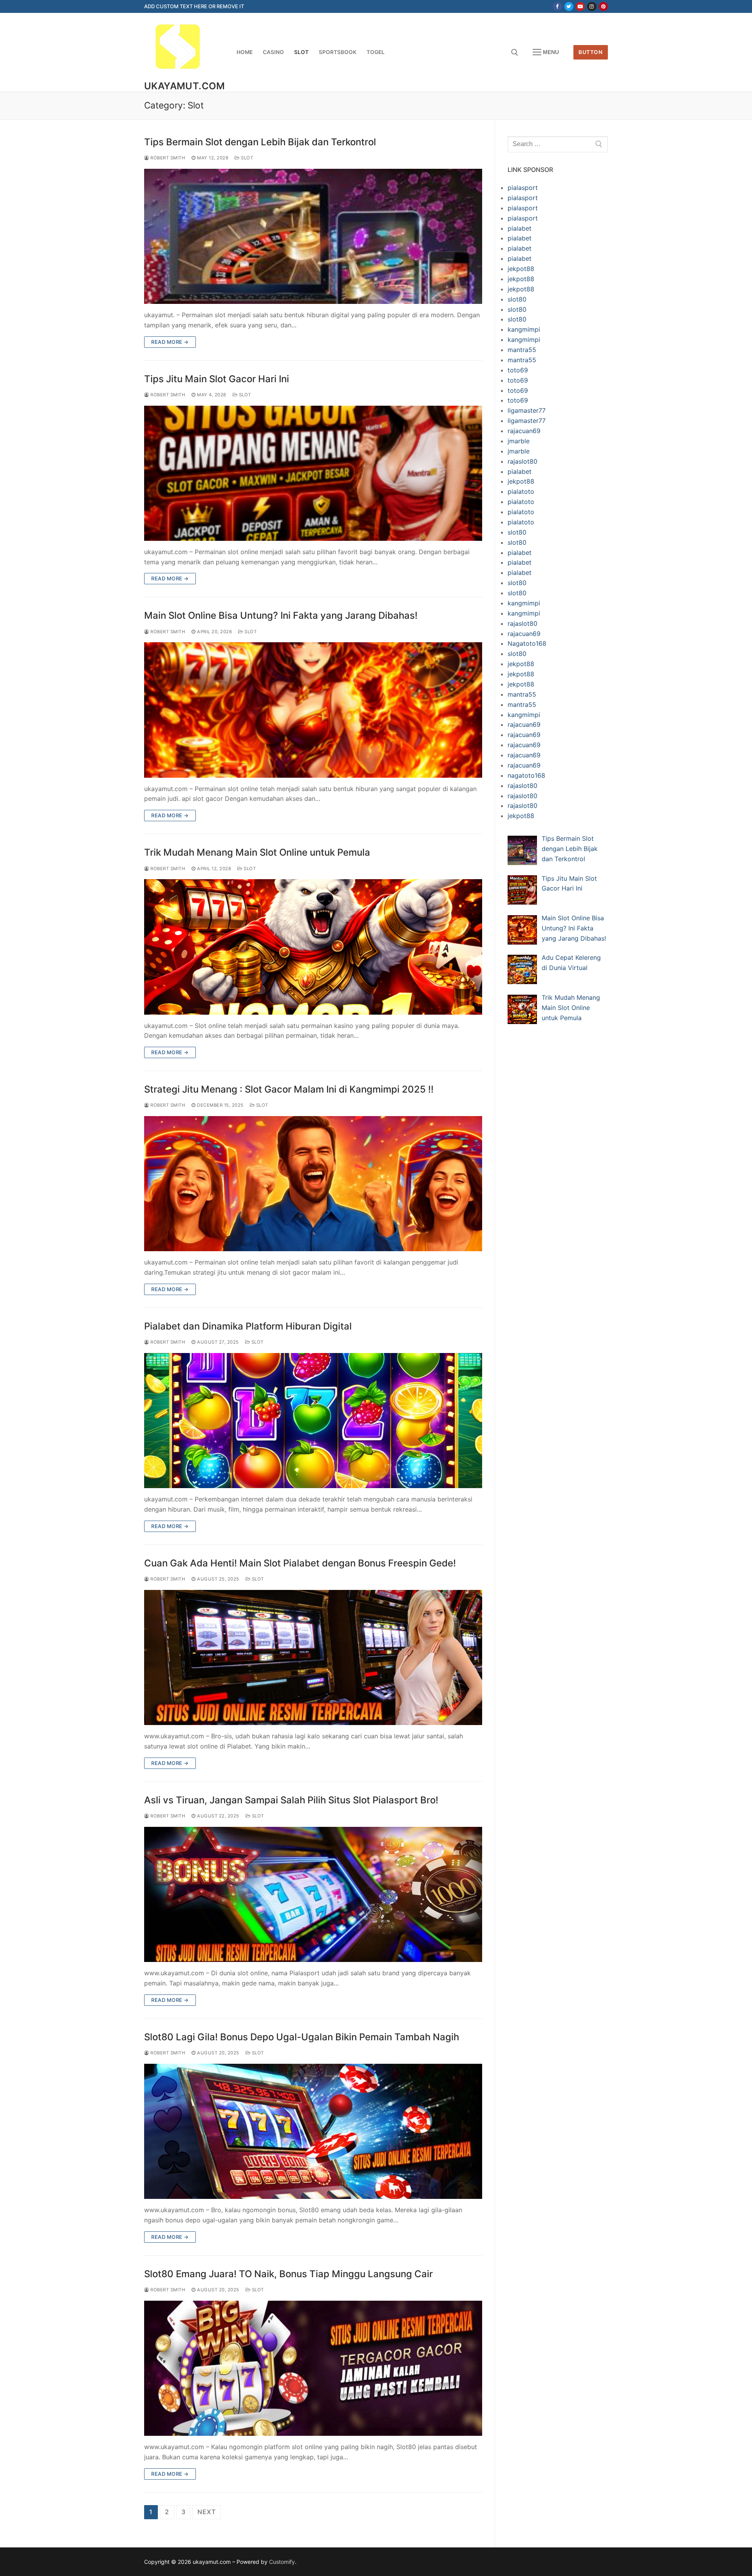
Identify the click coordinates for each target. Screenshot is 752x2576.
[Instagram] (592, 6)
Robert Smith (167, 158)
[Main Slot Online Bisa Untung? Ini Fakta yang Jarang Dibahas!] (313, 710)
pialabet (520, 228)
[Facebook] (557, 6)
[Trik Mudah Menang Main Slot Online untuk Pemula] (313, 947)
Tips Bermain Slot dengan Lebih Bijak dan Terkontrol (260, 142)
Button (590, 52)
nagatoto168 (526, 775)
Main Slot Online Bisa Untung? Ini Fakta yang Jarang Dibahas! (281, 615)
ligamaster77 (527, 410)
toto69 (518, 370)
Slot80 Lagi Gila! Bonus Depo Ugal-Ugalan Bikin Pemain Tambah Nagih (302, 2037)
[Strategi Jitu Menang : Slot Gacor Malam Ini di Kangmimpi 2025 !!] (313, 1184)
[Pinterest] (603, 6)
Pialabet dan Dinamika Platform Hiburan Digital (248, 1326)
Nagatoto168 (527, 643)
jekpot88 (521, 269)
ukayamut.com (185, 86)
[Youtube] (580, 6)
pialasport (523, 188)
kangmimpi (524, 329)
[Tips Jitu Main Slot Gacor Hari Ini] (313, 473)
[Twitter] (569, 6)
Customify (282, 2562)
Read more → (170, 342)
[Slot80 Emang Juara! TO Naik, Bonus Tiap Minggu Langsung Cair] (313, 2368)
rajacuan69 (524, 431)
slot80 (517, 299)
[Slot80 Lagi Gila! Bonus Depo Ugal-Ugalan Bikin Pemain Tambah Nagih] (313, 2131)
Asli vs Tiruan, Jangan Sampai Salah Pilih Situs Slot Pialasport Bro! (291, 1800)
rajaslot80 (522, 461)
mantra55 (522, 350)
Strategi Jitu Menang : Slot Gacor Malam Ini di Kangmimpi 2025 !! (289, 1089)
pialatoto (521, 491)
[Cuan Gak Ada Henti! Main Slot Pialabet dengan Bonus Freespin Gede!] (313, 1657)
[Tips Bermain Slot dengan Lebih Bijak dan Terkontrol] (313, 236)
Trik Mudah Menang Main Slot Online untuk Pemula (257, 852)
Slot (246, 158)
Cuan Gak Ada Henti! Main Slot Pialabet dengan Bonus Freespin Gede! (300, 1563)
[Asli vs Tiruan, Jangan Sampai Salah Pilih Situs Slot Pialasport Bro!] (313, 1894)
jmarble (519, 441)
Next (206, 2512)
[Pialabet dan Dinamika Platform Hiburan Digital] (313, 1421)
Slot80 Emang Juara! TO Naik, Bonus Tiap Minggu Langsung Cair (288, 2274)
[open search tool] (515, 52)
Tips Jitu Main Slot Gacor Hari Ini (217, 379)
